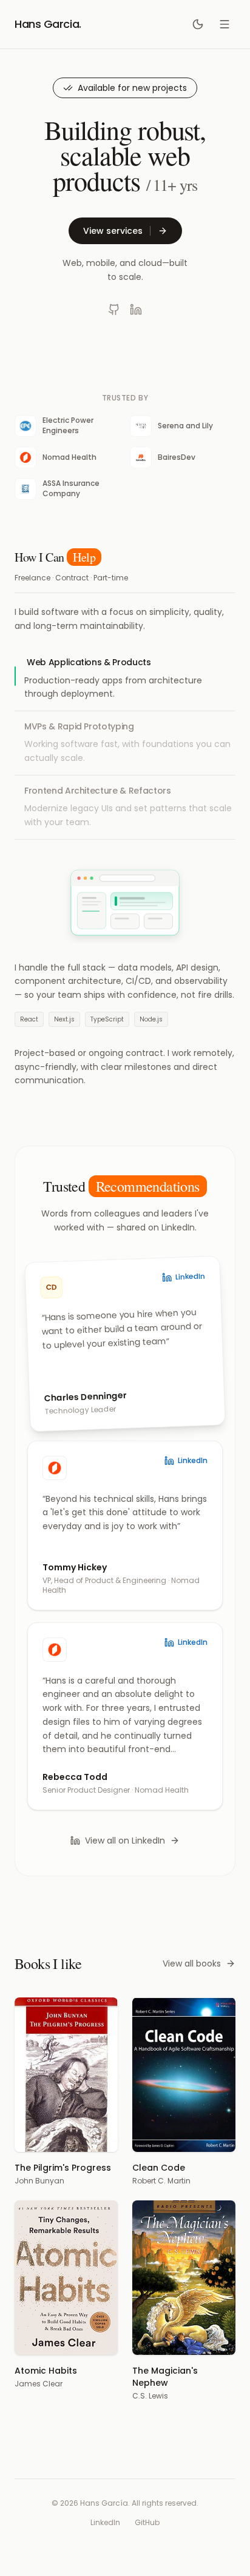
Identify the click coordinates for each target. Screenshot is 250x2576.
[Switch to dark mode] (198, 24)
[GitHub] (114, 310)
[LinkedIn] (136, 310)
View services (113, 231)
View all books (192, 1964)
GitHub (147, 2523)
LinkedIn (105, 2523)
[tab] (125, 679)
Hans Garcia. (48, 24)
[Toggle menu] (225, 24)
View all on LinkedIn (125, 1841)
